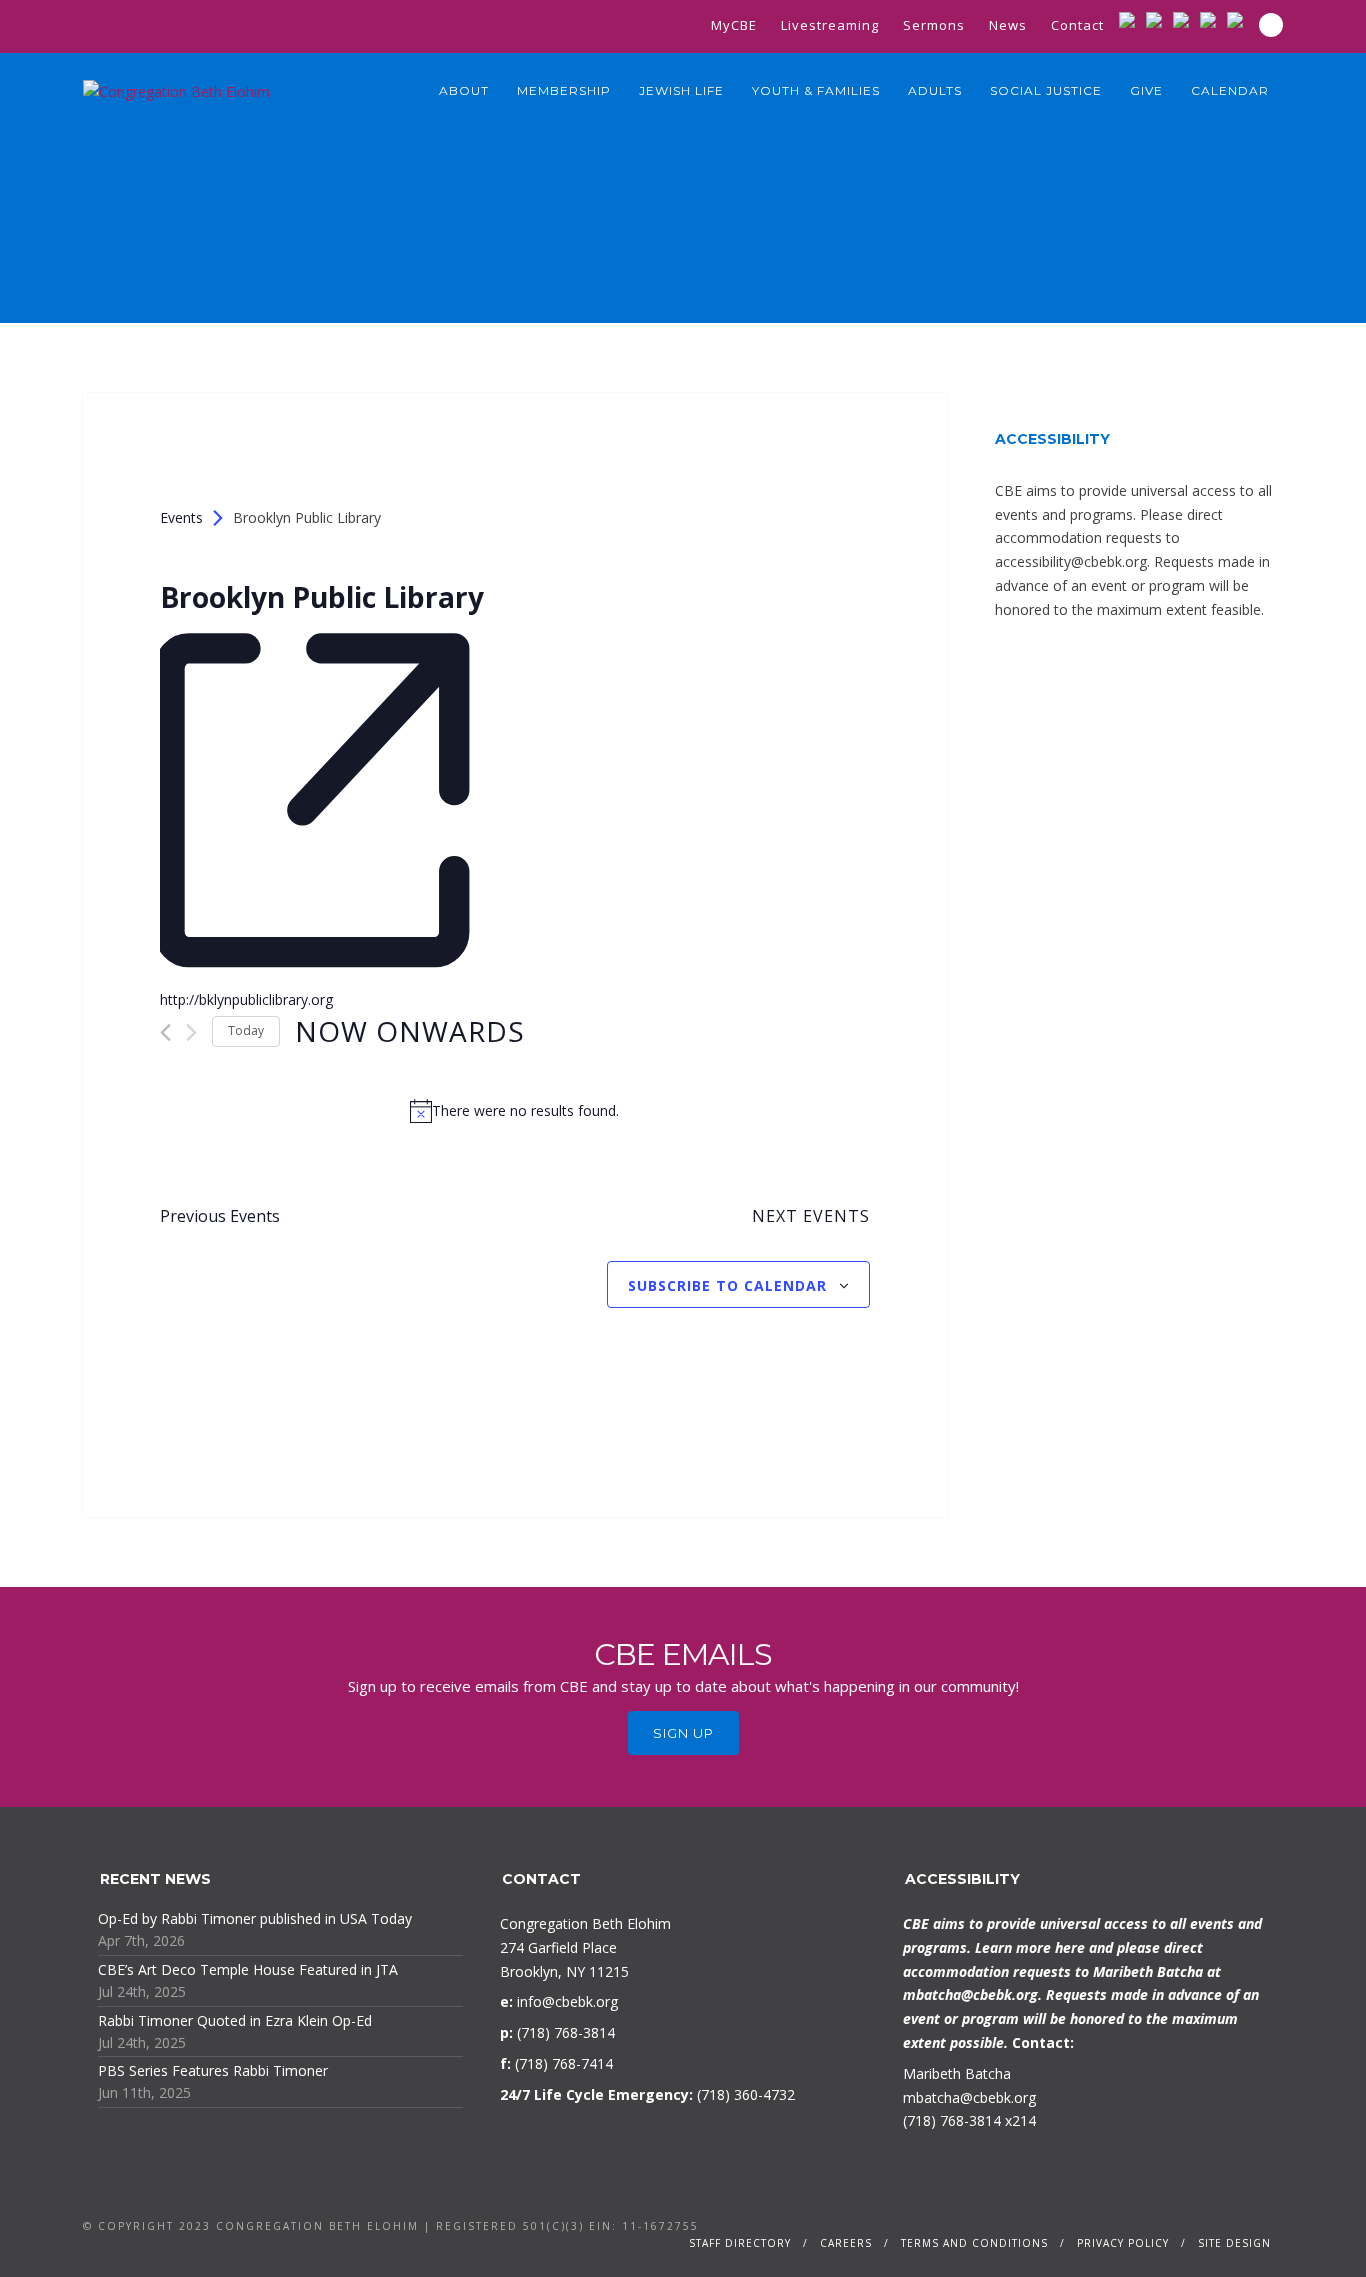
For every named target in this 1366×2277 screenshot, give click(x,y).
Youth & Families (816, 90)
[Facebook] (1158, 20)
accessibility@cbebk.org (1071, 561)
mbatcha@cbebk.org (970, 1994)
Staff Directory (740, 2243)
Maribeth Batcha (957, 2073)
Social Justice (1046, 90)
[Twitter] (1185, 20)
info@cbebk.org (567, 2001)
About (464, 90)
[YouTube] (1212, 20)
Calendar (1230, 90)
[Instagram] (1131, 20)
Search (1271, 25)
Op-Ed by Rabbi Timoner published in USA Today (255, 1918)
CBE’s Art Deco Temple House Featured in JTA (248, 1969)
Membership (564, 90)
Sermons (934, 25)
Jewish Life (681, 90)
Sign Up (683, 1733)
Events (181, 517)
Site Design (1234, 2243)
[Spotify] (1239, 20)
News (1008, 25)
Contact (1077, 25)
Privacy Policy (1123, 2243)
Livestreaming (830, 25)
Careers (846, 2243)
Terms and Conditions (974, 2243)
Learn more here (1030, 1947)
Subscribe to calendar (727, 1285)
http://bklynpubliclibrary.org (246, 999)
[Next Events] (191, 1032)
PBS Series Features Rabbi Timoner (213, 2070)
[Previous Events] (165, 1032)
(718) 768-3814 (952, 2120)
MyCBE (734, 25)
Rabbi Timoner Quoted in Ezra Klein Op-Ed (235, 2020)
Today (246, 1030)
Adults (935, 90)
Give (1146, 90)
